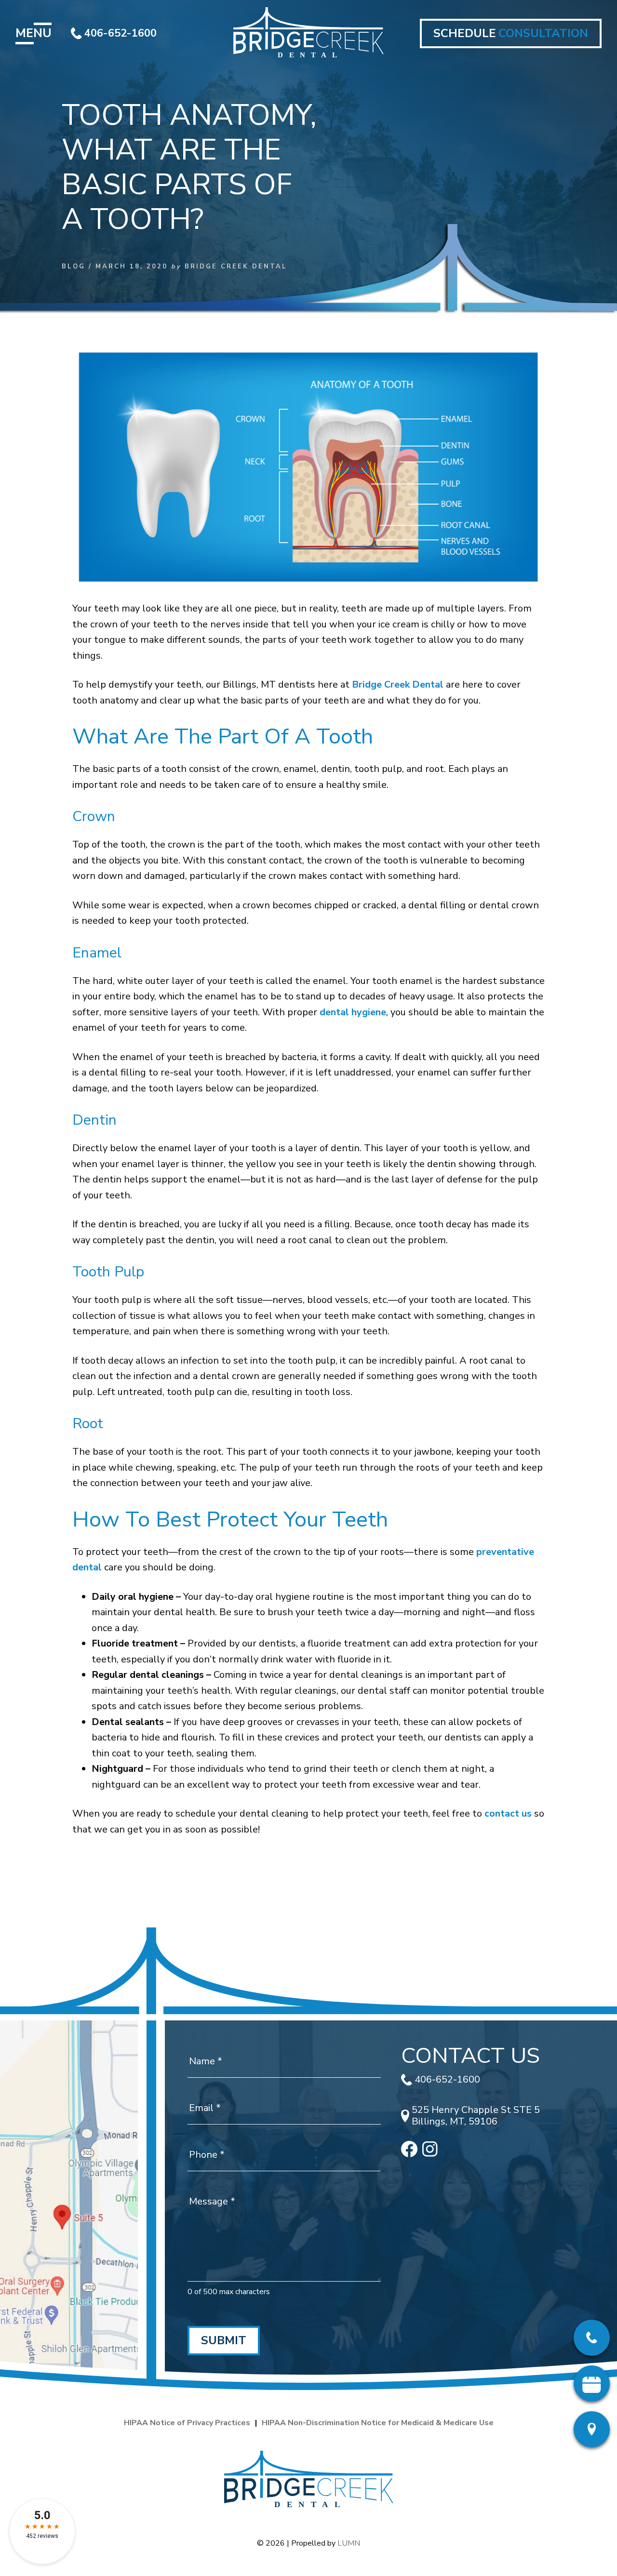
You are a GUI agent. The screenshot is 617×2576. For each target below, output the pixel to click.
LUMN (349, 2543)
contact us (508, 1813)
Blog (74, 266)
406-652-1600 (121, 33)
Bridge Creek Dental (398, 684)
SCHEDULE (511, 33)
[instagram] (430, 2154)
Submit (224, 2340)
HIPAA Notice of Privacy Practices (187, 2423)
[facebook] (409, 2154)
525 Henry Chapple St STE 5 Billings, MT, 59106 (476, 2116)
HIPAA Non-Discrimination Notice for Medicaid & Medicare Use (378, 2423)
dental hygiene (353, 1012)
